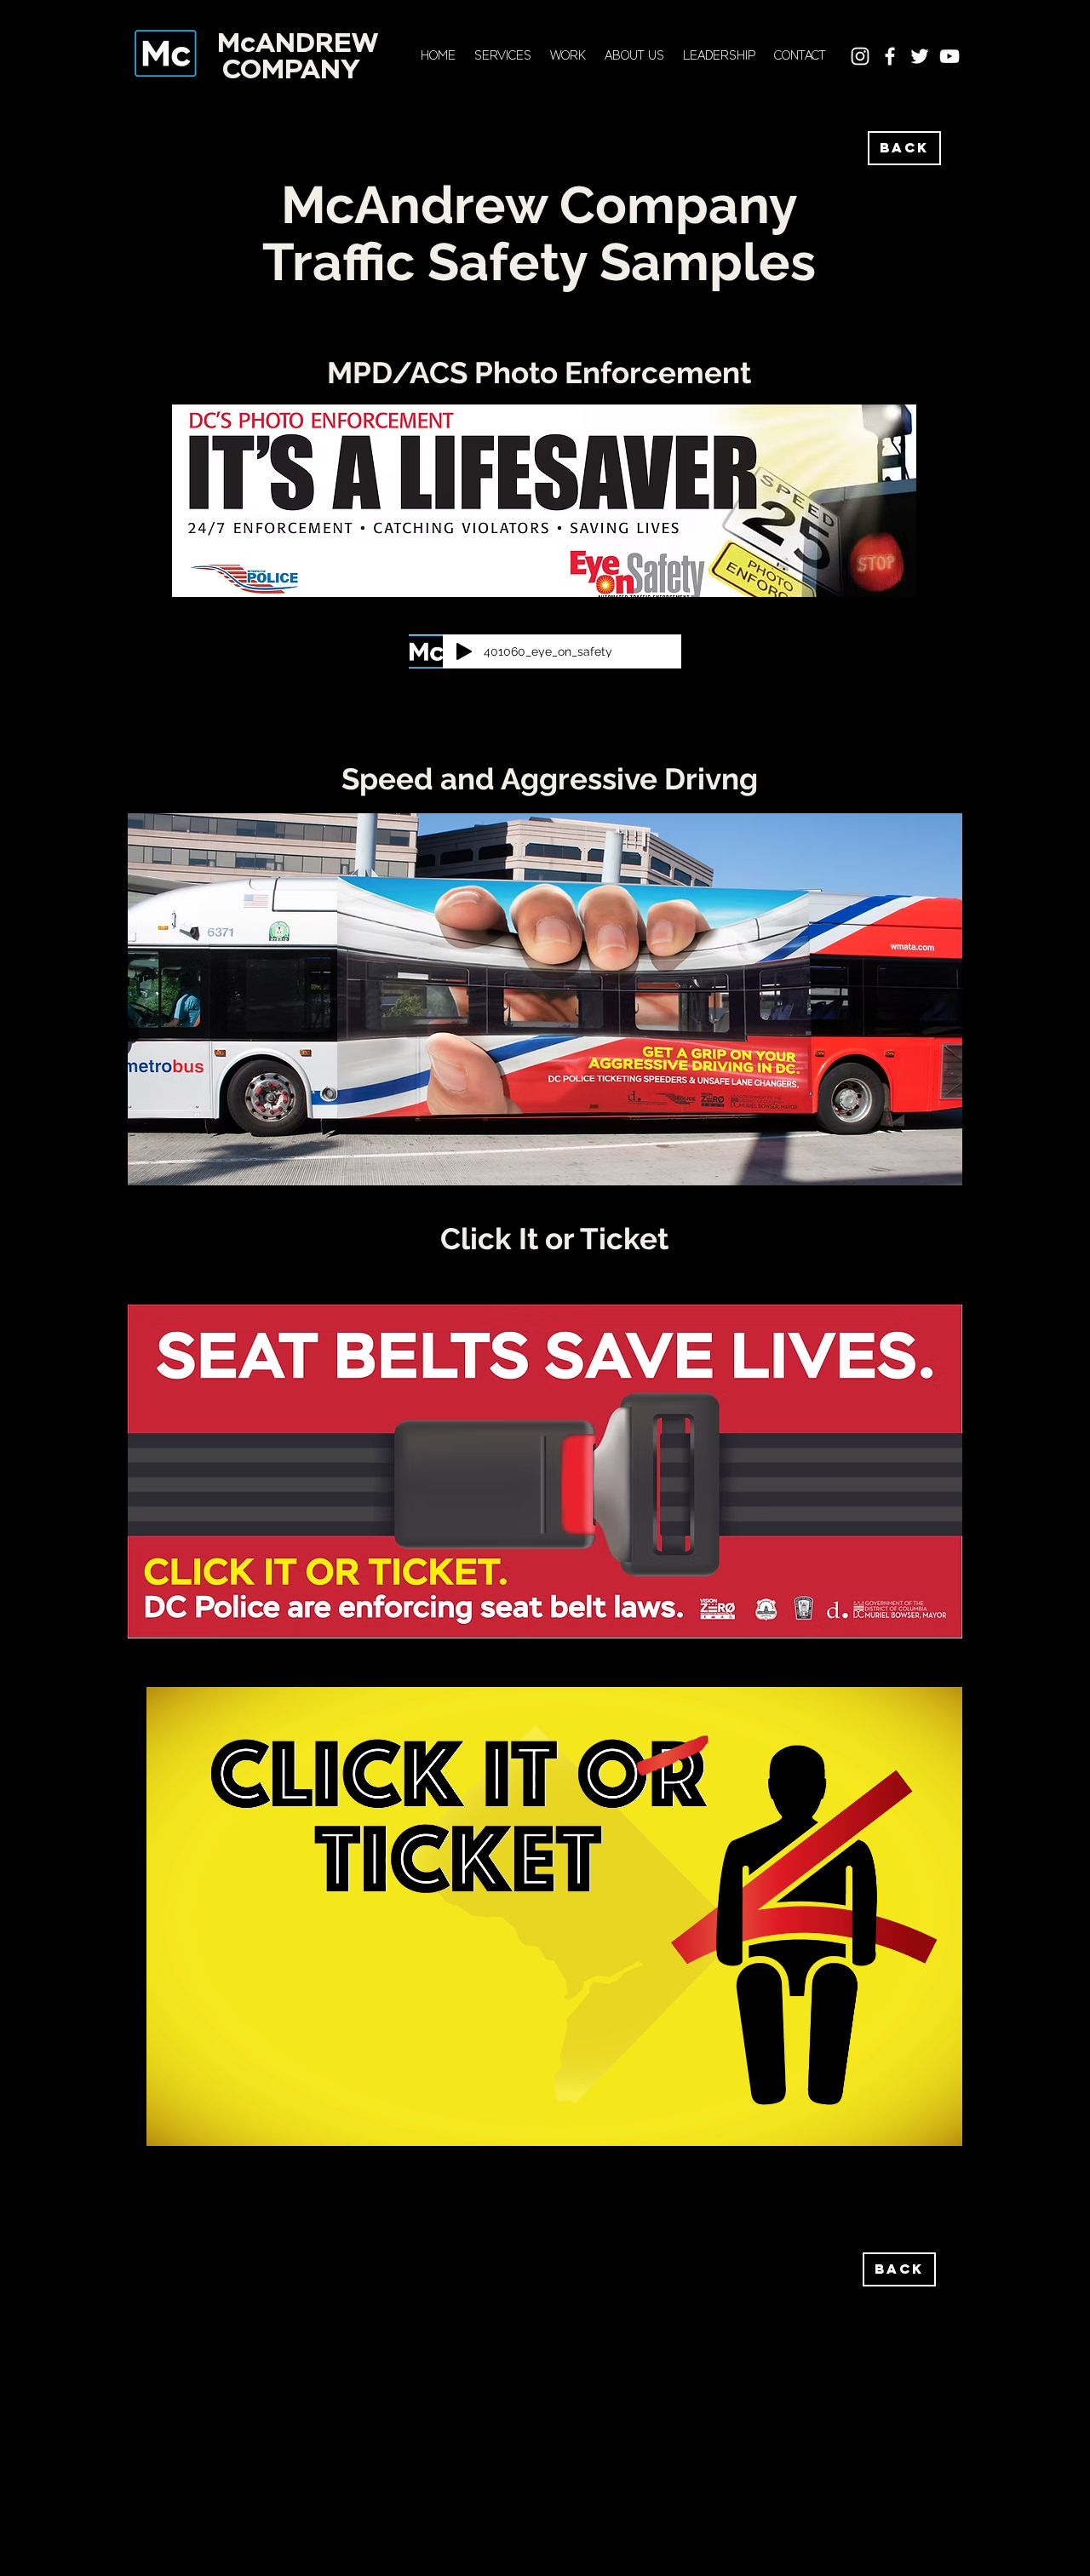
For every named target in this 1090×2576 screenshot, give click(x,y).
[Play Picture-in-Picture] (910, 2130)
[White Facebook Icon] (890, 56)
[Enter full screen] (939, 2130)
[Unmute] (198, 2130)
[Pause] (169, 2130)
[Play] (464, 651)
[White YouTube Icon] (949, 56)
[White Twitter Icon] (920, 56)
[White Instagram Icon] (860, 56)
